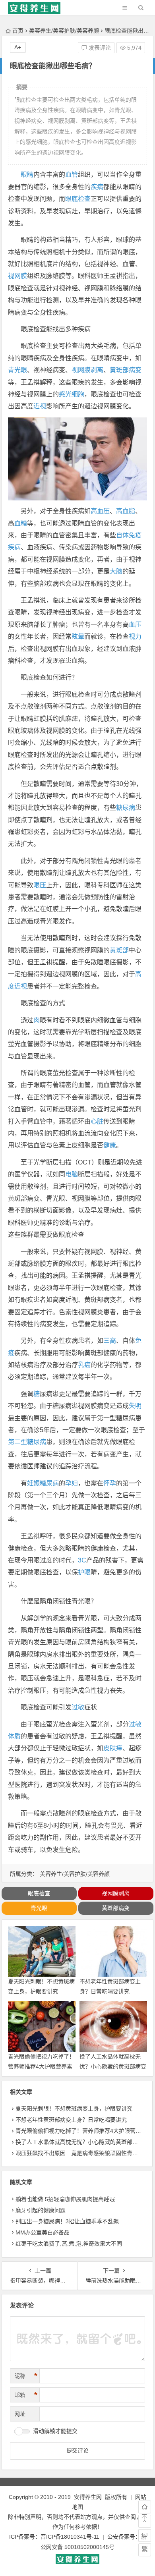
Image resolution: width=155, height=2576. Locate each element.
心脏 (97, 1121)
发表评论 (99, 48)
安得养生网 (88, 2497)
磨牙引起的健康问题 (41, 2210)
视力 (135, 636)
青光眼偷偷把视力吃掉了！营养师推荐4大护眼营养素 (81, 2131)
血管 (72, 175)
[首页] (145, 2507)
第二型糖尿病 (27, 1442)
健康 (110, 1145)
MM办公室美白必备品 (43, 2232)
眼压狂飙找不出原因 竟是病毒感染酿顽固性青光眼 (79, 2153)
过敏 (78, 1707)
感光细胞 (72, 394)
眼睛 (27, 175)
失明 (135, 1406)
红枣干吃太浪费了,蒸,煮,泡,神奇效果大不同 (69, 2244)
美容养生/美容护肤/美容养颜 (64, 31)
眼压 (40, 885)
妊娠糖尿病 (43, 1483)
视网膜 (17, 276)
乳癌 (84, 1365)
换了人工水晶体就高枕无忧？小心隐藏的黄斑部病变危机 (113, 2066)
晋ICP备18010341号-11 (70, 2537)
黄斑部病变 (126, 370)
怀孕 (110, 1483)
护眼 (84, 1572)
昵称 (26, 2376)
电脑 (72, 1174)
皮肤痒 (113, 1748)
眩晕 (78, 636)
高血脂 (126, 511)
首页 (18, 31)
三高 (110, 1341)
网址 (20, 2414)
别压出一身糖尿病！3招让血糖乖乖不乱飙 (67, 2221)
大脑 (116, 571)
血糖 (21, 523)
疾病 (97, 187)
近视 (40, 406)
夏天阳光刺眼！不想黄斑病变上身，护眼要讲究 (74, 2109)
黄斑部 (119, 950)
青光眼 (17, 370)
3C (82, 1560)
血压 (135, 625)
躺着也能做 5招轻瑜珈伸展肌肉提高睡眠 (65, 2199)
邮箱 (26, 2395)
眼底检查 (78, 199)
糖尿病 (126, 808)
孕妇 (72, 1483)
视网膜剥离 (87, 370)
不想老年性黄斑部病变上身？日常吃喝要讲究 (71, 2120)
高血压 (100, 511)
